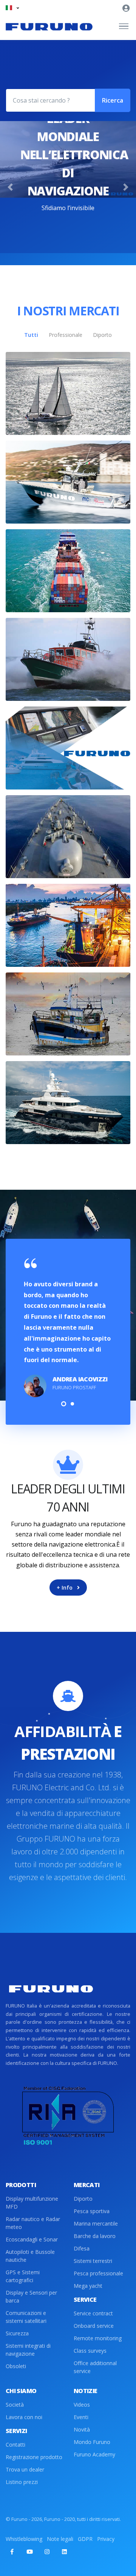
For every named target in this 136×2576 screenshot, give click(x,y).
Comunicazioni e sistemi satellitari (26, 2317)
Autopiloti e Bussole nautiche (30, 2256)
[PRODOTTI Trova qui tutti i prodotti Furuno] (68, 748)
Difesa (82, 2248)
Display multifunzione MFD (32, 2203)
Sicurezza (17, 2333)
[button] (12, 8)
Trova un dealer (25, 2469)
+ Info (65, 1588)
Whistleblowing (24, 2539)
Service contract (93, 2313)
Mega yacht (88, 2286)
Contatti (15, 2445)
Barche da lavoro (95, 2236)
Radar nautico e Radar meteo (33, 2223)
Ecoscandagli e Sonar (32, 2239)
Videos (82, 2405)
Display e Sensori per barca (31, 2296)
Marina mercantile (96, 2223)
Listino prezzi (22, 2482)
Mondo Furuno (92, 2442)
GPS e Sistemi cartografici (23, 2276)
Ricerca (113, 100)
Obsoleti (16, 2366)
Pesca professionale (98, 2273)
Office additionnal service (95, 2367)
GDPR (85, 2539)
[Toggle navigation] (124, 26)
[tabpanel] (68, 1327)
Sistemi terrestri (93, 2261)
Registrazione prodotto (34, 2457)
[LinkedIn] (64, 2551)
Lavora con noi (24, 2417)
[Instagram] (47, 2551)
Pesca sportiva (92, 2211)
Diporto (83, 2199)
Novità (82, 2429)
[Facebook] (12, 2551)
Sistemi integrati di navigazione (28, 2350)
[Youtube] (29, 2551)
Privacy (106, 2539)
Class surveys (90, 2351)
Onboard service (94, 2326)
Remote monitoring (98, 2338)
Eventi (81, 2417)
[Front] (49, 26)
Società (15, 2405)
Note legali (60, 2539)
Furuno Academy (94, 2454)
